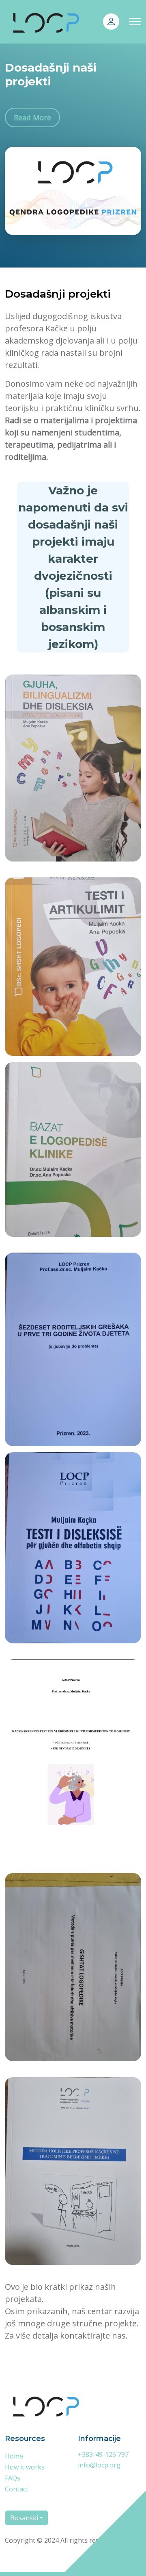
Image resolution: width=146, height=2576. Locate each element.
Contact (17, 2489)
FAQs (13, 2478)
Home (14, 2456)
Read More (32, 117)
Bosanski (24, 2518)
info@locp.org (99, 2465)
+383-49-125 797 (103, 2454)
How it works (25, 2467)
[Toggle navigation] (135, 22)
